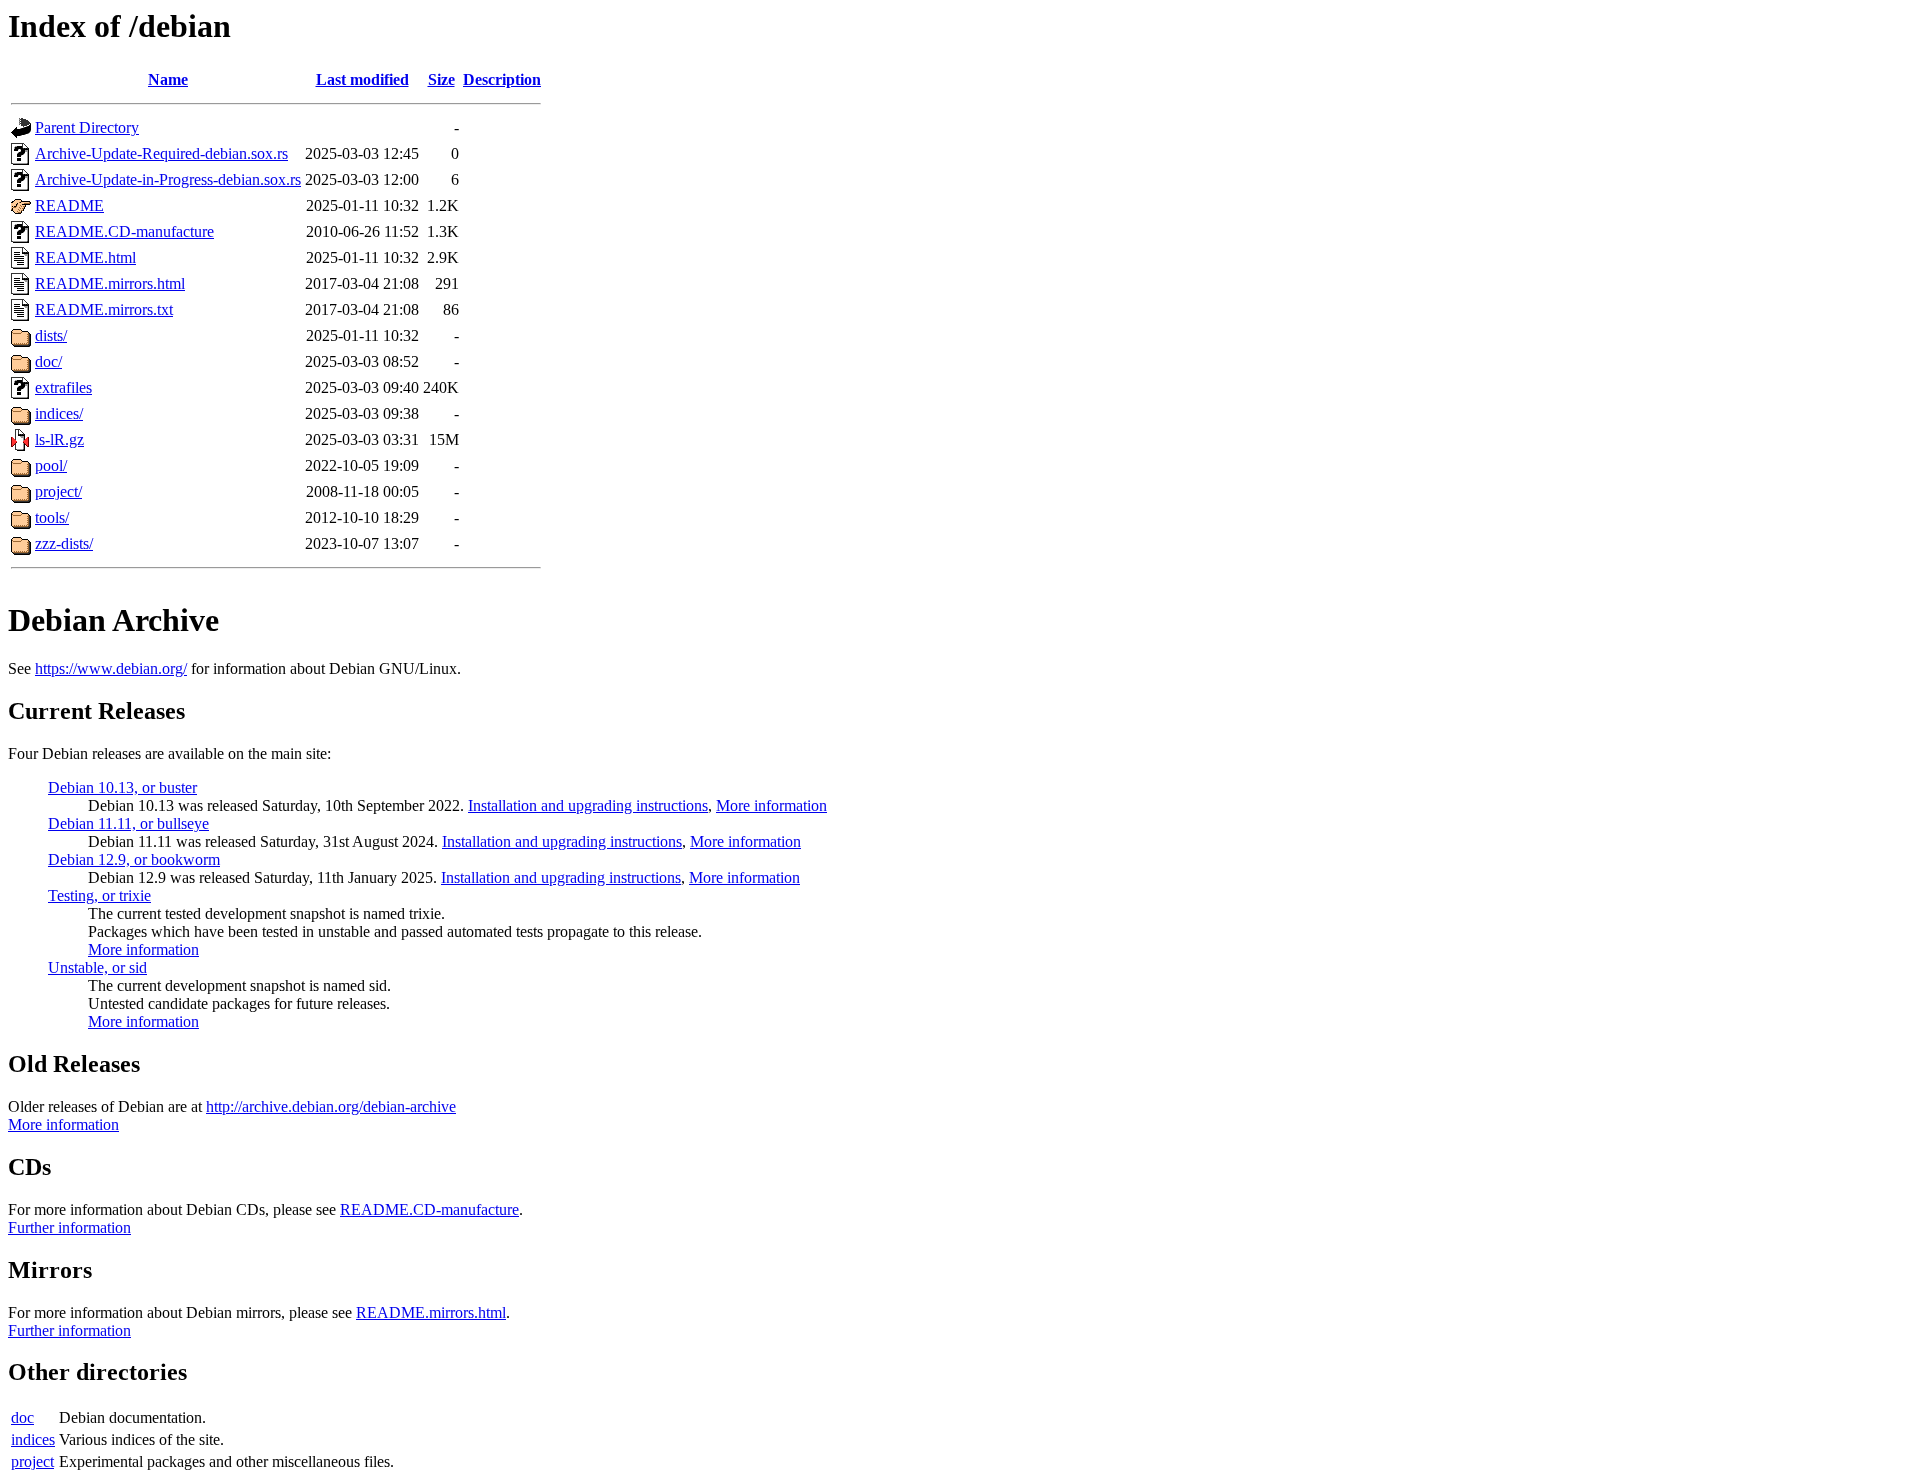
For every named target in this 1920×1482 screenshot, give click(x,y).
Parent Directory (87, 127)
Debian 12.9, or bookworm (134, 859)
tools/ (52, 517)
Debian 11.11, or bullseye (128, 823)
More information (771, 805)
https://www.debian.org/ (111, 668)
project (32, 1461)
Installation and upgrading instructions (588, 805)
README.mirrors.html (110, 283)
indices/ (59, 413)
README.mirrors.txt (104, 309)
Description (502, 79)
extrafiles (63, 387)
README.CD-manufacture (124, 231)
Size (441, 79)
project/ (58, 491)
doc (22, 1417)
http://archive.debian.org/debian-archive (331, 1106)
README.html (85, 257)
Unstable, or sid (97, 967)
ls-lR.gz (59, 439)
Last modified (362, 79)
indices (33, 1439)
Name (168, 79)
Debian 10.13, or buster (122, 787)
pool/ (51, 465)
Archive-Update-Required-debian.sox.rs (161, 153)
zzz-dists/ (64, 543)
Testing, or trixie (99, 895)
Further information (69, 1227)
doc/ (48, 361)
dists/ (51, 335)
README (69, 205)
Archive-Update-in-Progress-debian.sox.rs (168, 179)
